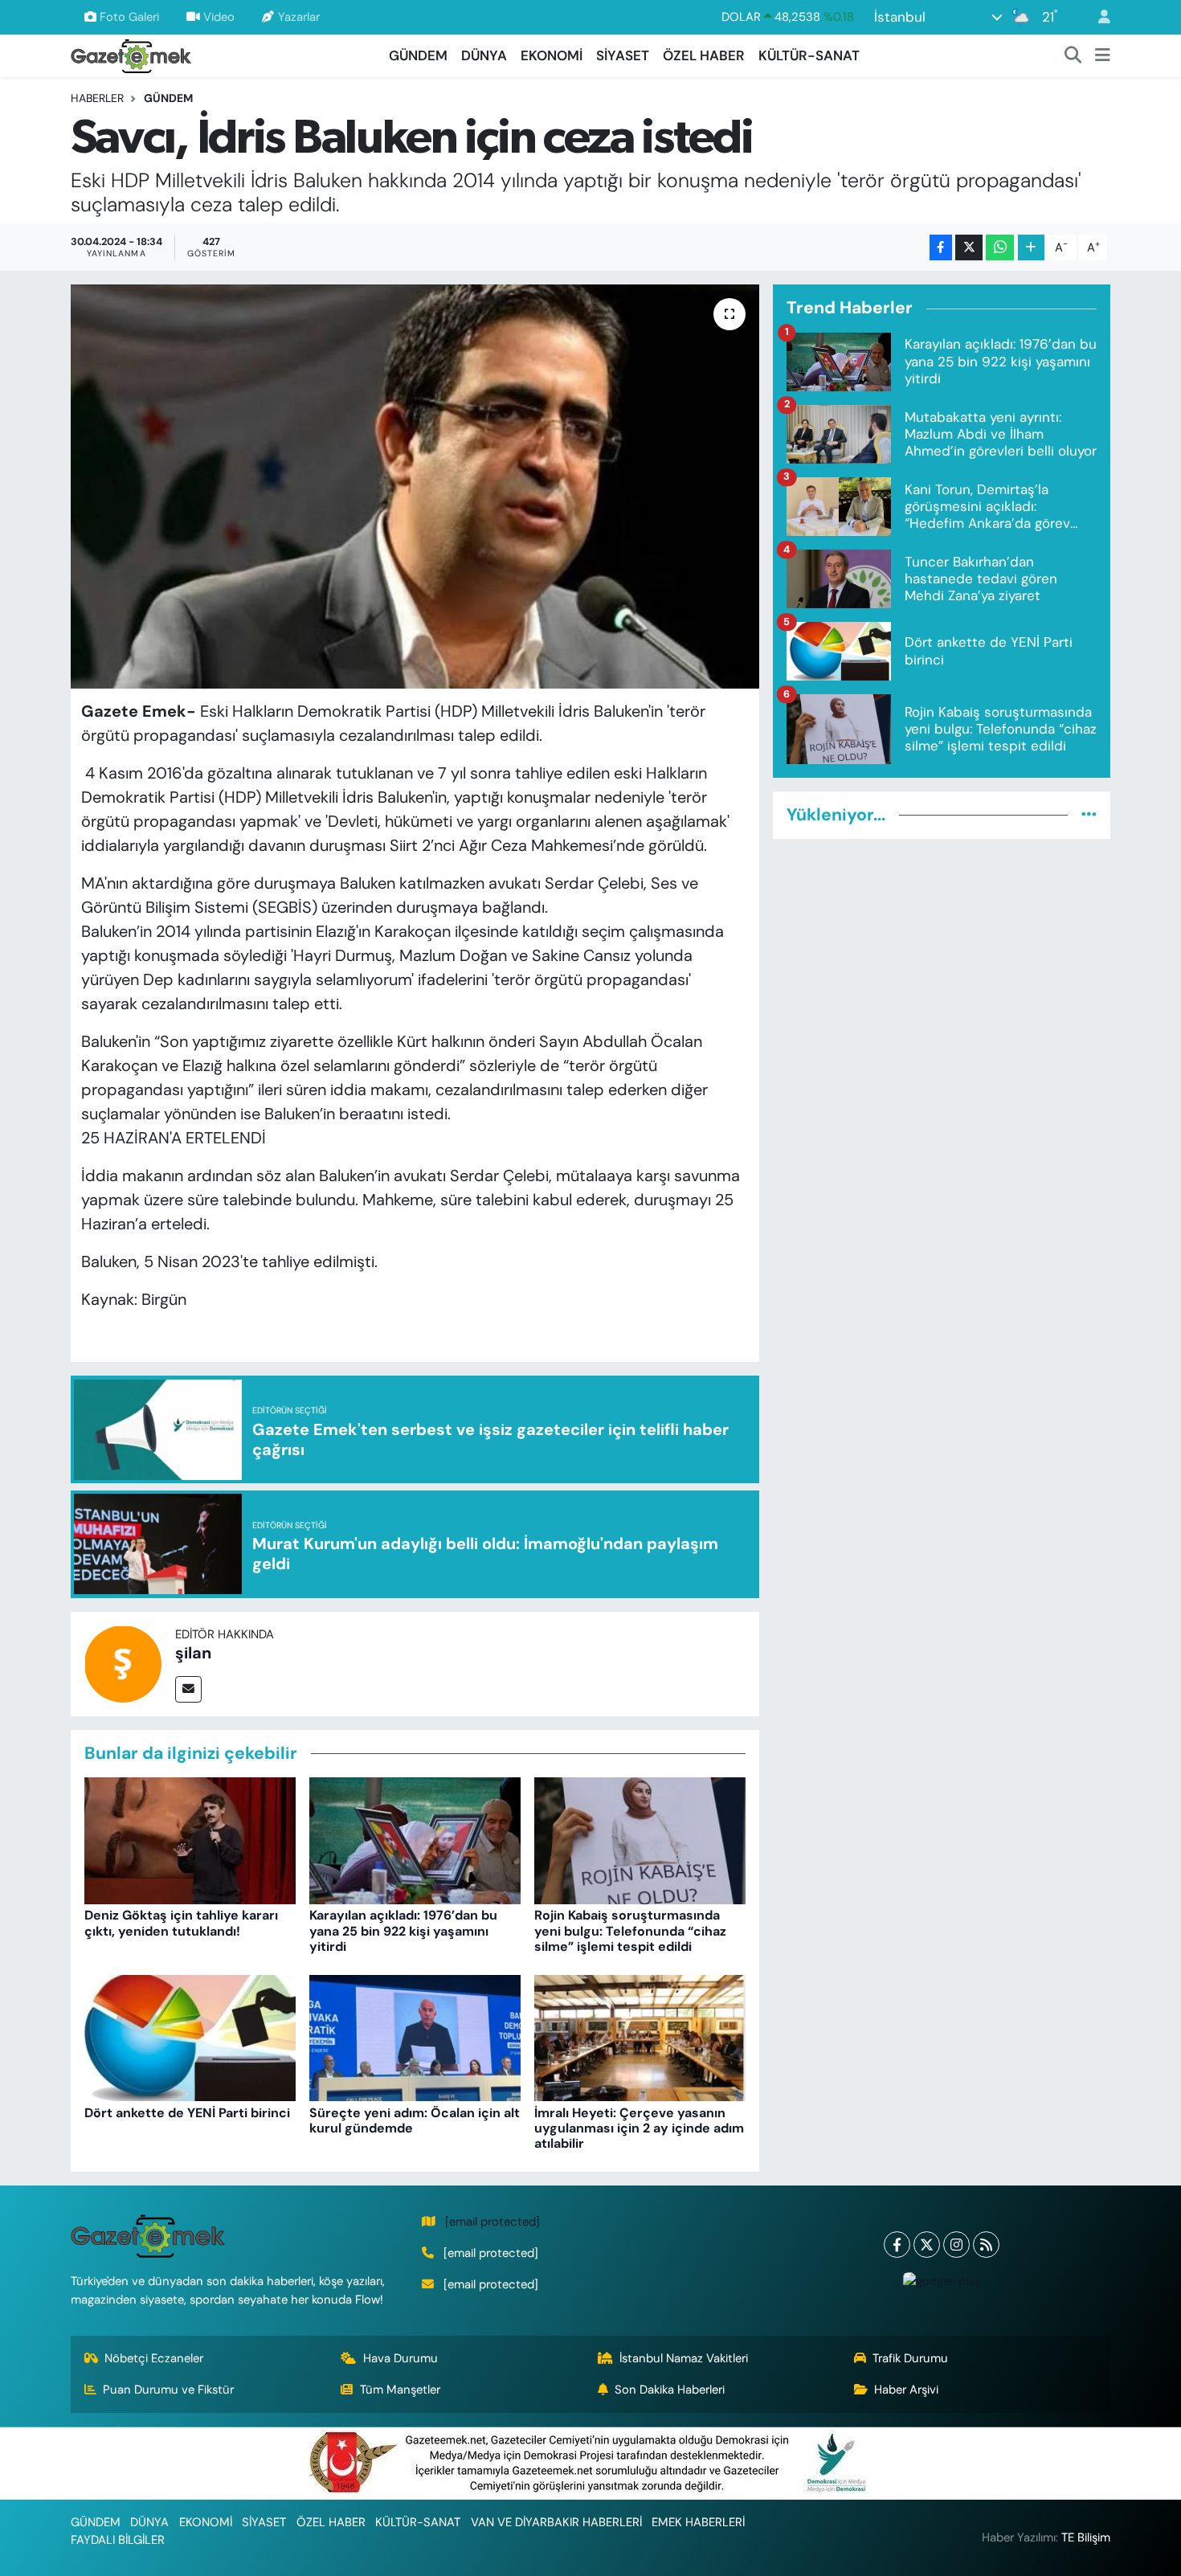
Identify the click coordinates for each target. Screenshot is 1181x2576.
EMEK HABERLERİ (698, 2522)
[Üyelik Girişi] (1097, 17)
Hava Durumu (400, 2358)
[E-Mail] (188, 1689)
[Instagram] (956, 2245)
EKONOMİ (552, 55)
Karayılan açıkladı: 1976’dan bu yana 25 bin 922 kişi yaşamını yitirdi (403, 1930)
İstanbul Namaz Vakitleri (684, 2358)
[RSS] (986, 2245)
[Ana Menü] (1103, 56)
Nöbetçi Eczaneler (154, 2358)
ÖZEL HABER (704, 55)
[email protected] (492, 2222)
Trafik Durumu (910, 2358)
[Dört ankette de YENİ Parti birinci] (190, 2037)
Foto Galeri (129, 17)
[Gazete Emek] (131, 54)
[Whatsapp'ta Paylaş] (1000, 248)
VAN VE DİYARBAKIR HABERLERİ (556, 2522)
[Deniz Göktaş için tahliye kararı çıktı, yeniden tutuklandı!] (190, 1840)
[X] (927, 2245)
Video (219, 17)
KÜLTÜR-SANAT (809, 55)
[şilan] (123, 1662)
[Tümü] (1089, 815)
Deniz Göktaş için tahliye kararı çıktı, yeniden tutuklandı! (181, 1923)
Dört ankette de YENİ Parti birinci (187, 2113)
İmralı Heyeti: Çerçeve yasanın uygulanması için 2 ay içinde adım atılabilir (639, 2128)
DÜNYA (484, 55)
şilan (193, 1653)
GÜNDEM (418, 55)
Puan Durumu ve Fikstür (168, 2390)
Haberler (97, 98)
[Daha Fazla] (1031, 248)
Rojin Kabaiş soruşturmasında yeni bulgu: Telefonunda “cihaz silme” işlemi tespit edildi (630, 1930)
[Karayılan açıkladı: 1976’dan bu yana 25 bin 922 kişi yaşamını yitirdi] (415, 1840)
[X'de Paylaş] (969, 248)
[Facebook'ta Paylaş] (941, 248)
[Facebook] (897, 2245)
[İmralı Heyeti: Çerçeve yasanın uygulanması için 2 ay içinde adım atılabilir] (640, 2037)
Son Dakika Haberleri (670, 2390)
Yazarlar (299, 17)
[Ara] (1073, 56)
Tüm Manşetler (400, 2390)
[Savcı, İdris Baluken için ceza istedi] (415, 486)
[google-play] (942, 2281)
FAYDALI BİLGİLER (118, 2540)
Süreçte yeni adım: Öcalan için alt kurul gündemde (415, 2120)
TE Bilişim (1086, 2537)
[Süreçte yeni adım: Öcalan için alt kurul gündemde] (415, 2037)
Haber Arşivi (906, 2390)
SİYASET (623, 55)
